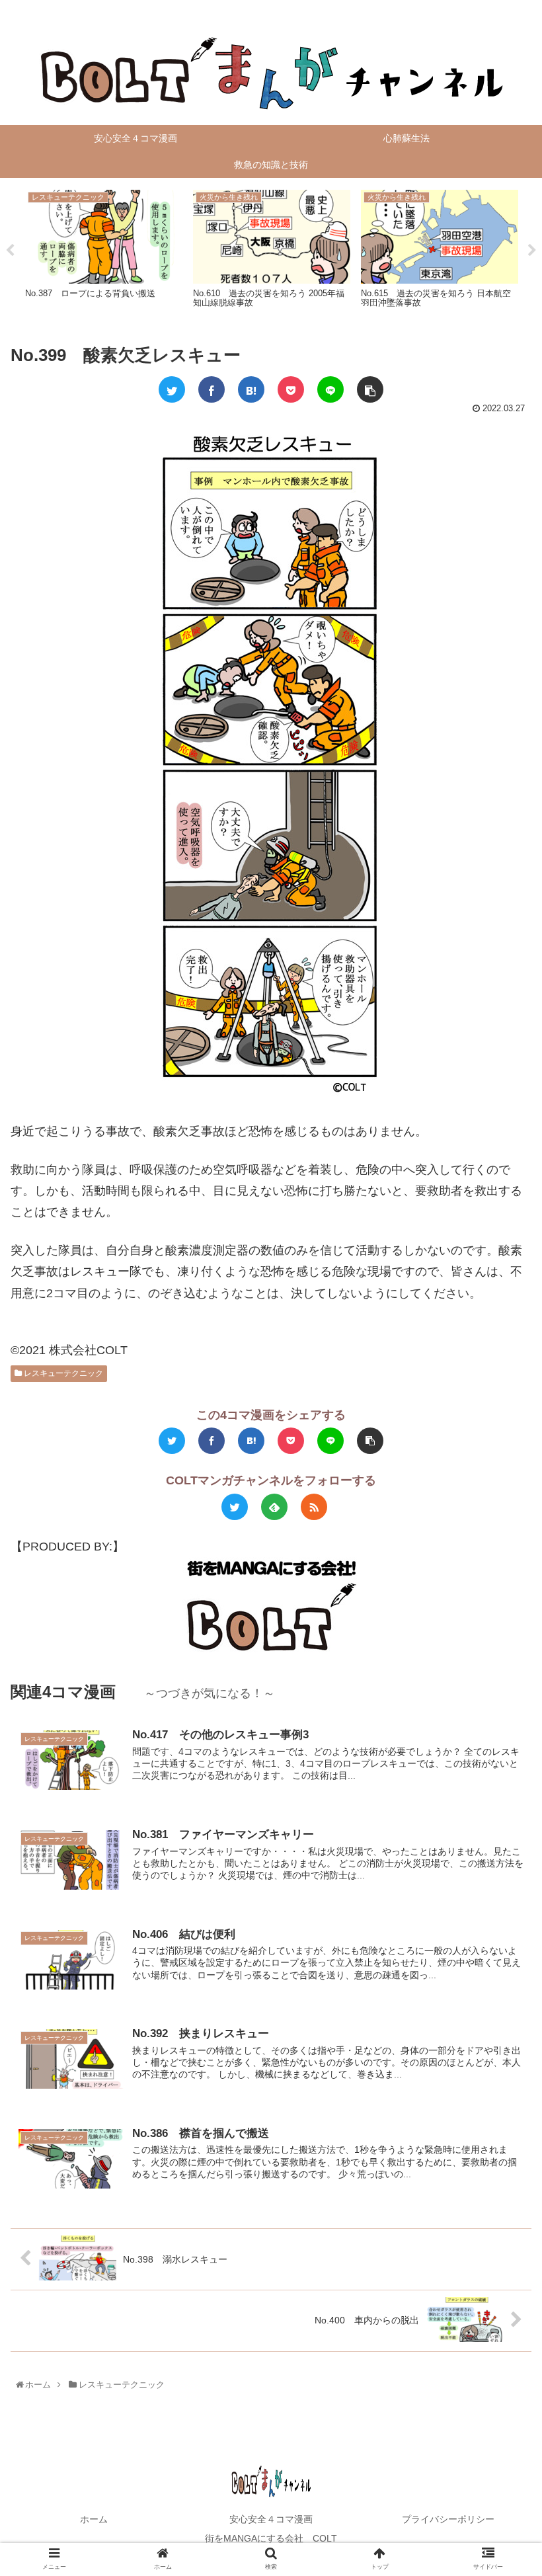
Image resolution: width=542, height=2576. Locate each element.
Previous (10, 251)
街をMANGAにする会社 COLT (271, 2538)
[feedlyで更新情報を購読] (274, 1507)
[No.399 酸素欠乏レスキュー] (251, 389)
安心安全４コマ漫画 (271, 2519)
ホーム (94, 2519)
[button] (503, 1648)
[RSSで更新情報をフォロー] (314, 1507)
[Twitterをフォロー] (235, 1507)
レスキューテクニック (62, 1373)
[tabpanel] (104, 248)
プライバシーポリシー (448, 2519)
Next (532, 251)
